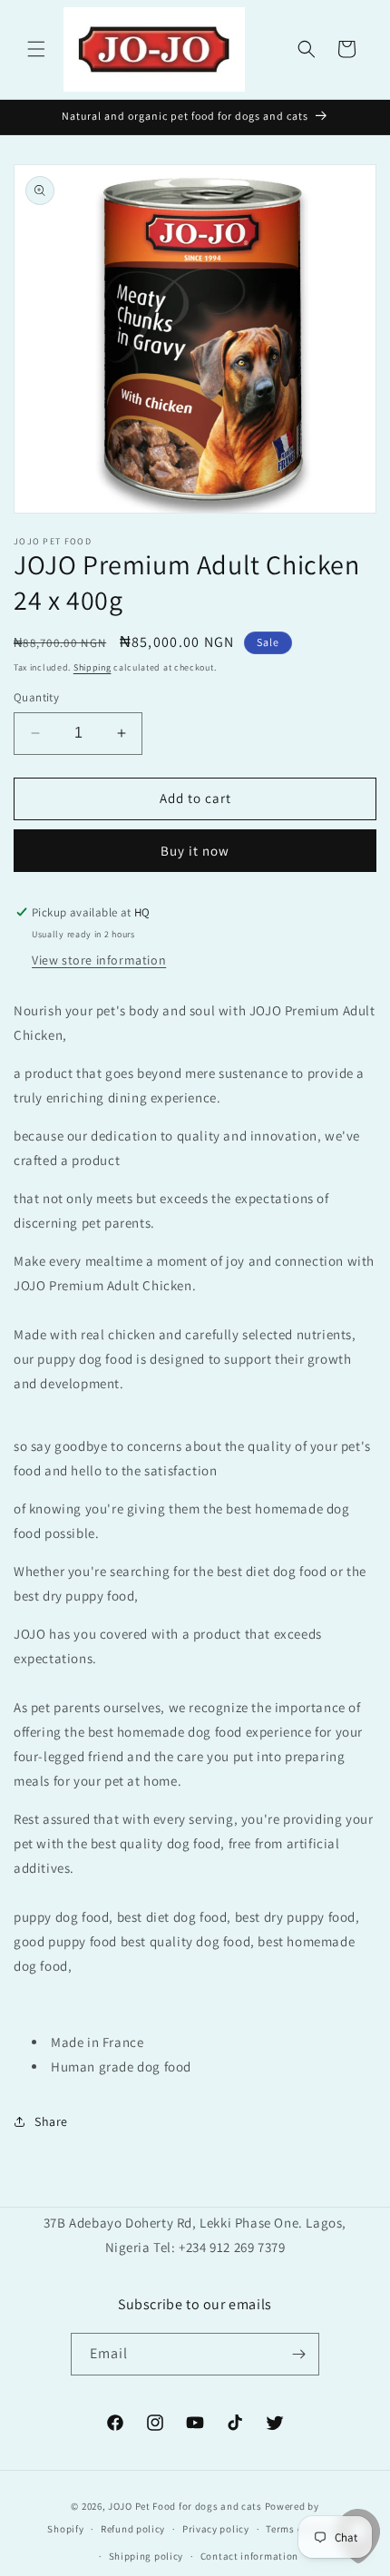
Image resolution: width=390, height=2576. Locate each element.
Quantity (36, 697)
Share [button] (51, 2121)
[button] (36, 49)
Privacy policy (216, 2529)
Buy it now (195, 851)
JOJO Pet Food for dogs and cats (185, 2506)
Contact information (249, 2556)
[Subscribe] (298, 2354)
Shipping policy (146, 2556)
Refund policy (133, 2529)
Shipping (93, 667)
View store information (99, 960)
